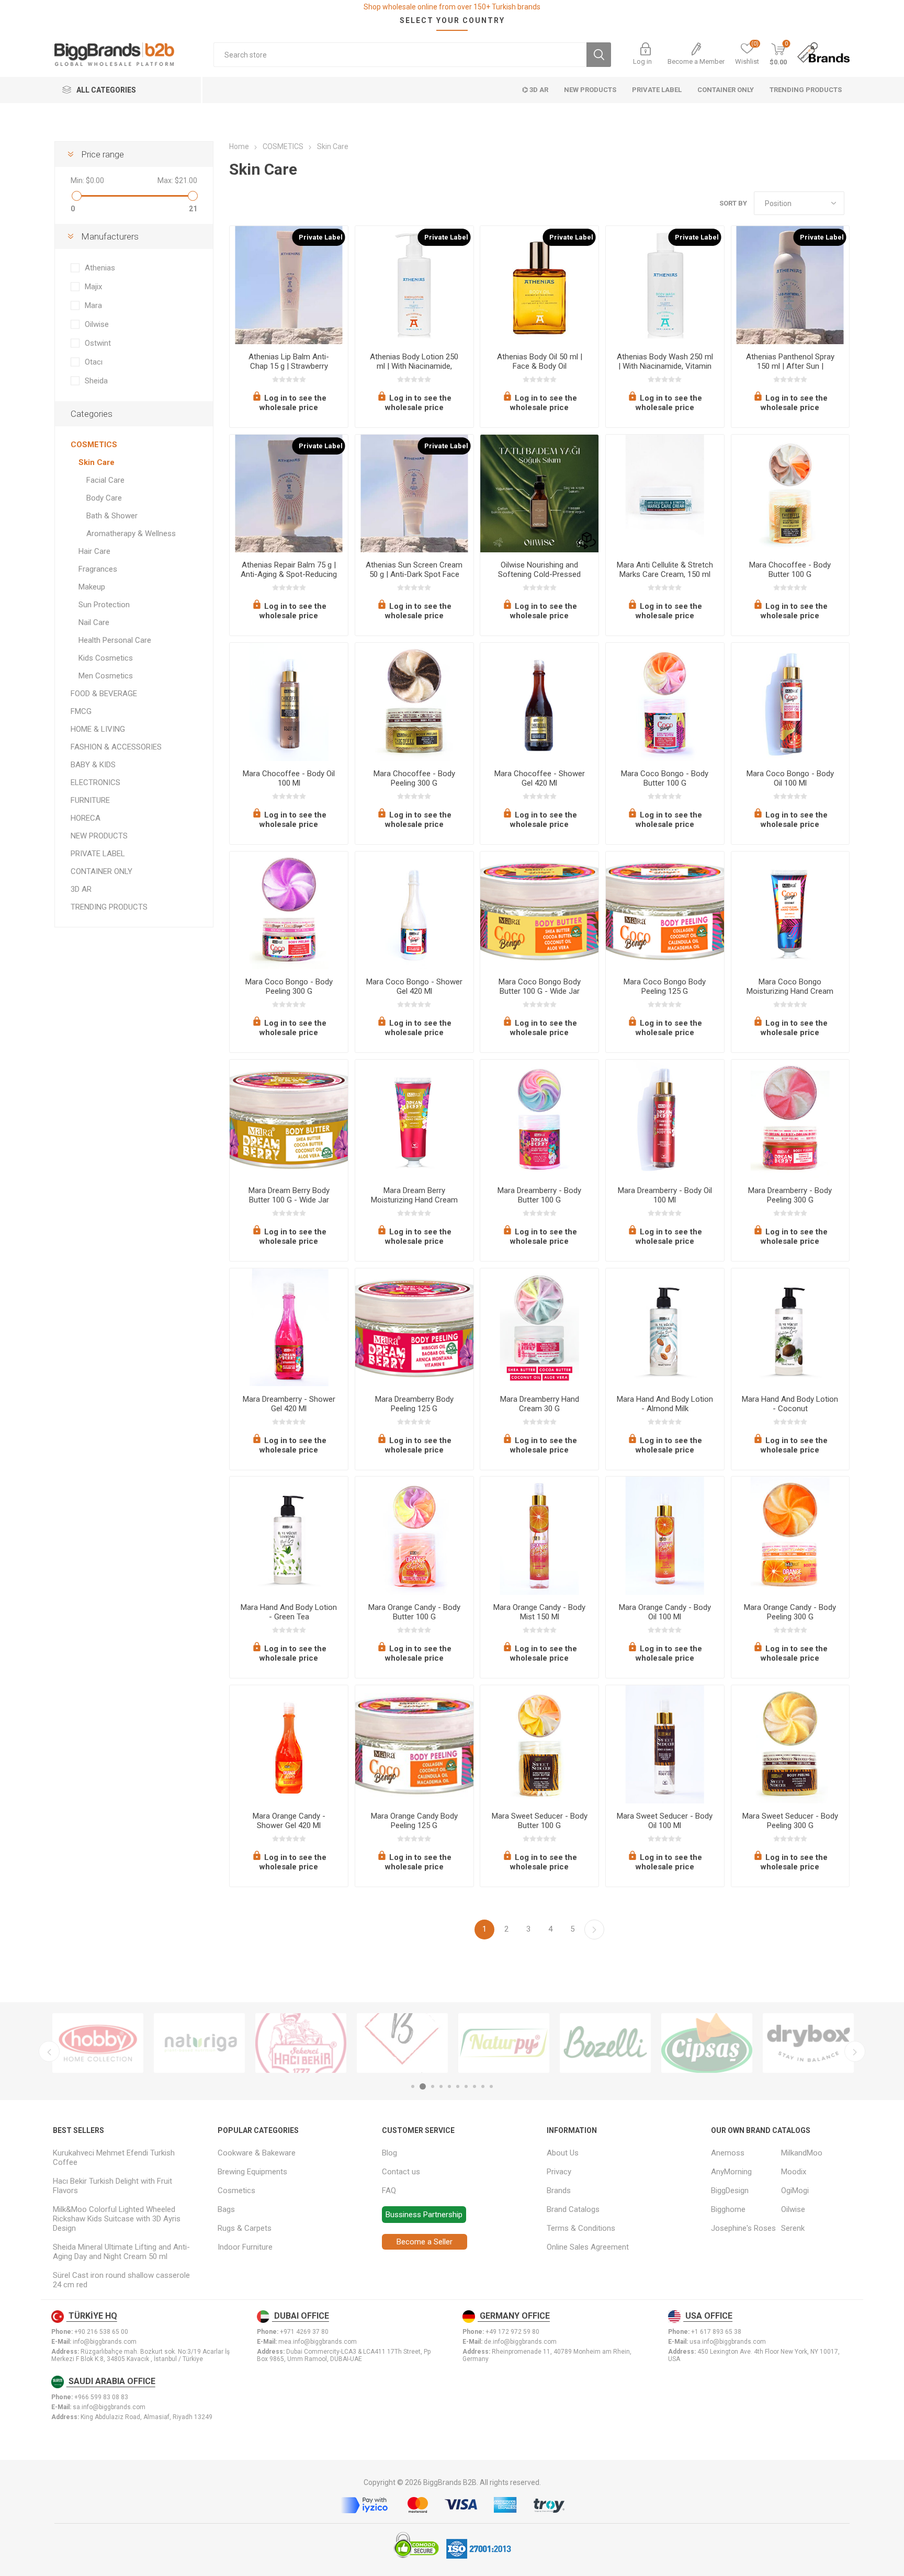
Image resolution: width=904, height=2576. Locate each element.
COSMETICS (94, 445)
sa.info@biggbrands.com (109, 2407)
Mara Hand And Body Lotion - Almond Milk (665, 1404)
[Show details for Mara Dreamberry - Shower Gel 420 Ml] (289, 1327)
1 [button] (413, 2086)
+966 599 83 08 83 (101, 2397)
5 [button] (449, 2086)
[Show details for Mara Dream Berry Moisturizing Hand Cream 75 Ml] (414, 1119)
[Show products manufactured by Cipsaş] (707, 2043)
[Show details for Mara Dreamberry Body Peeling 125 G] (414, 1327)
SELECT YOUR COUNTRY (452, 20)
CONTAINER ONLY (101, 871)
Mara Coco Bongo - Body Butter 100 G (665, 778)
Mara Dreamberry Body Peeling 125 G (414, 1404)
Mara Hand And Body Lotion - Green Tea (289, 1612)
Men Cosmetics (106, 676)
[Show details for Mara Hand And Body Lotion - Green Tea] (289, 1536)
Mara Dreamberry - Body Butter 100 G (539, 1195)
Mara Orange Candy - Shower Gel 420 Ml (289, 1821)
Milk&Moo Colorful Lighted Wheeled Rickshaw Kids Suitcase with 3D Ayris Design (117, 2219)
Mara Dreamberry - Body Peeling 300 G (790, 1195)
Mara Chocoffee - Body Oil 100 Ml (289, 778)
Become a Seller (425, 2242)
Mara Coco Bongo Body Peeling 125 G (665, 986)
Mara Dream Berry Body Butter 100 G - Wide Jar (289, 1195)
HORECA (86, 818)
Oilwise (97, 324)
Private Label (321, 237)
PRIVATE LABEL (98, 854)
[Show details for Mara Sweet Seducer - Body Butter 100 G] (539, 1744)
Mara (93, 305)
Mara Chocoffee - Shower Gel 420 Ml (540, 778)
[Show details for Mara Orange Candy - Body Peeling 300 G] (790, 1536)
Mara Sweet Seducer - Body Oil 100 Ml (665, 1821)
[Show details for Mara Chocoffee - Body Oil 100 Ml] (289, 702)
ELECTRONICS (95, 782)
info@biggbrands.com (105, 2342)
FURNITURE (90, 800)
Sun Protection (104, 605)
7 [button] (466, 2086)
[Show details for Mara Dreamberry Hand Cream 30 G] (539, 1327)
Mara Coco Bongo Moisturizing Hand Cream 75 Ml (790, 991)
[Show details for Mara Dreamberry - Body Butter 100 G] (539, 1119)
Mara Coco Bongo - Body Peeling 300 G (289, 986)
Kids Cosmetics (106, 658)
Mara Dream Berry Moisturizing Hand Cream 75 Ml (414, 1200)
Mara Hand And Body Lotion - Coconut (790, 1404)
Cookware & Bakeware (257, 2153)
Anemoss (728, 2153)
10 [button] (491, 2086)
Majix (93, 287)
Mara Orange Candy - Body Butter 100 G (414, 1612)
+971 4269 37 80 (304, 2332)
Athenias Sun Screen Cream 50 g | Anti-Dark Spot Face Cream (414, 574)
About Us (563, 2153)
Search (599, 55)
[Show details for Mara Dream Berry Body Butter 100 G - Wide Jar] (289, 1119)
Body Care (104, 498)
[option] (98, 2043)
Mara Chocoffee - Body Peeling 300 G (414, 778)
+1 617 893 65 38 (716, 2332)
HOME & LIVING (98, 729)
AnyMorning (731, 2172)
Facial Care (105, 480)
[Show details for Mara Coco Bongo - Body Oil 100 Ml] (790, 702)
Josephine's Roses (743, 2228)
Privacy (559, 2172)
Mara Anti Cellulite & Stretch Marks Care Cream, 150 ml (665, 570)
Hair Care (94, 551)
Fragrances (98, 569)
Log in (642, 61)
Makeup (92, 587)
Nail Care (94, 622)
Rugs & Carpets (245, 2228)
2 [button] (423, 2086)
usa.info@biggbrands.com (728, 2342)
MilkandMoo (802, 2153)
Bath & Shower (112, 516)
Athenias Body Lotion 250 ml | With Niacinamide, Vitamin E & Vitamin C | (414, 366)
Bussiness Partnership (424, 2215)
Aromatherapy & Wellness (131, 534)
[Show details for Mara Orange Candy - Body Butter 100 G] (414, 1536)
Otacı (94, 362)
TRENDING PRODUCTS (109, 907)
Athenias (100, 268)
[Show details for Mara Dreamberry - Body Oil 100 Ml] (665, 1119)
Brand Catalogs (573, 2209)
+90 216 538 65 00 (101, 2332)
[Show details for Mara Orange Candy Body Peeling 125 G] (414, 1744)
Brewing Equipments (252, 2172)
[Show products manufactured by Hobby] (98, 2043)
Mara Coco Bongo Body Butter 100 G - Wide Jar (540, 986)
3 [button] (433, 2086)
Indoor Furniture (245, 2247)
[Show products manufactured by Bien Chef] (402, 2043)
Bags (226, 2209)
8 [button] (474, 2086)
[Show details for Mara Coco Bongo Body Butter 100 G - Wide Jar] (539, 911)
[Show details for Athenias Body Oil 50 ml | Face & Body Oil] (539, 285)
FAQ (389, 2191)
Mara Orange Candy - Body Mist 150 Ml (539, 1612)
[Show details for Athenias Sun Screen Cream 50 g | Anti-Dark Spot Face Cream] (414, 494)
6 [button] (458, 2086)
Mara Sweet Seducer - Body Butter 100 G (540, 1821)
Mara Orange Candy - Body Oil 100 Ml (665, 1612)
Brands (559, 2191)
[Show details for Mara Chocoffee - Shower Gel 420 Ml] (539, 702)
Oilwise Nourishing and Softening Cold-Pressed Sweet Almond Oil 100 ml (539, 574)
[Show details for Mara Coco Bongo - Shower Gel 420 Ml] (414, 911)
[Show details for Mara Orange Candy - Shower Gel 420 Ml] (289, 1744)
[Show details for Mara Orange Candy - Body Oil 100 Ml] (665, 1536)
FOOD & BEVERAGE (104, 694)
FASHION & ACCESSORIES (116, 747)
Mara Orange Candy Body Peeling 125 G (414, 1821)
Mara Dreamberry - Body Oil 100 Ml (665, 1195)
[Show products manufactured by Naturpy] (504, 2043)
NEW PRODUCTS (99, 836)
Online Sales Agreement (588, 2247)
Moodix (794, 2172)
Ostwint (98, 343)
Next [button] (855, 2051)
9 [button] (483, 2086)
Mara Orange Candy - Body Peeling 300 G (790, 1612)
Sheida (96, 381)
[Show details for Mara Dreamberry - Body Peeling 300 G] (790, 1119)
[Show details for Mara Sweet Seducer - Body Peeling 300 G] (790, 1744)
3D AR (81, 889)
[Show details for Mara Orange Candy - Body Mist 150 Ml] (539, 1536)
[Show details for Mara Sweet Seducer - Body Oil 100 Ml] (665, 1744)
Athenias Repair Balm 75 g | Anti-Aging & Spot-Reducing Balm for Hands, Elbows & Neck (289, 579)
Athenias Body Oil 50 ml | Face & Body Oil (540, 361)
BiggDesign (730, 2191)
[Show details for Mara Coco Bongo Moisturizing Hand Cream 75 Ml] (790, 911)
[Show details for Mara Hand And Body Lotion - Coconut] (790, 1327)
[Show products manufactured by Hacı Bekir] (301, 2043)
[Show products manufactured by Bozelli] (605, 2043)
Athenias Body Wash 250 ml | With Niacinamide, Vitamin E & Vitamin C (665, 366)
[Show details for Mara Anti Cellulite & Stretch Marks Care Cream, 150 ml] (665, 494)
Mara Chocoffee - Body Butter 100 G (790, 570)
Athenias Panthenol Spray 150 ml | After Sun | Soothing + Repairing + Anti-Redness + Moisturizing (790, 371)
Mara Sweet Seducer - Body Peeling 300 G (790, 1821)
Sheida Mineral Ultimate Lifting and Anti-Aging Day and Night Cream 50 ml (121, 2252)
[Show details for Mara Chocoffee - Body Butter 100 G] (790, 494)
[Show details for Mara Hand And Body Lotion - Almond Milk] (665, 1327)
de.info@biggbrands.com (520, 2342)
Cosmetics (236, 2191)
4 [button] (441, 2086)
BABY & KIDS (93, 765)
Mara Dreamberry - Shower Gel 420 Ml (289, 1404)
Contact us (401, 2172)
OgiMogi (795, 2191)
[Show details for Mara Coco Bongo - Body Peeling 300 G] (289, 911)
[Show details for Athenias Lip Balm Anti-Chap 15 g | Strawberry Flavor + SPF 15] (289, 285)
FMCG (81, 711)
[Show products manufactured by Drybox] (808, 2043)
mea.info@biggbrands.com (318, 2342)
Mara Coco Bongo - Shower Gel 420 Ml (414, 986)
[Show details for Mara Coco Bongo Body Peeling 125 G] (665, 911)
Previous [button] (49, 2051)
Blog (389, 2153)
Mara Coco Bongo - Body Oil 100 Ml (790, 778)
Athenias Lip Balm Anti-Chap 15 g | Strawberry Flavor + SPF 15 (289, 366)
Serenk (793, 2228)
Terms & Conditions (581, 2228)
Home (239, 146)
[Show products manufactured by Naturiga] (199, 2043)
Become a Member (696, 61)
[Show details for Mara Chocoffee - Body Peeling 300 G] (414, 702)
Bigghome (728, 2209)
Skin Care (97, 462)
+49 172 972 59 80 (512, 2332)
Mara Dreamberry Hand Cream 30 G (540, 1404)
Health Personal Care (115, 640)
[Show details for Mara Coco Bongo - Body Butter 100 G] (665, 702)
